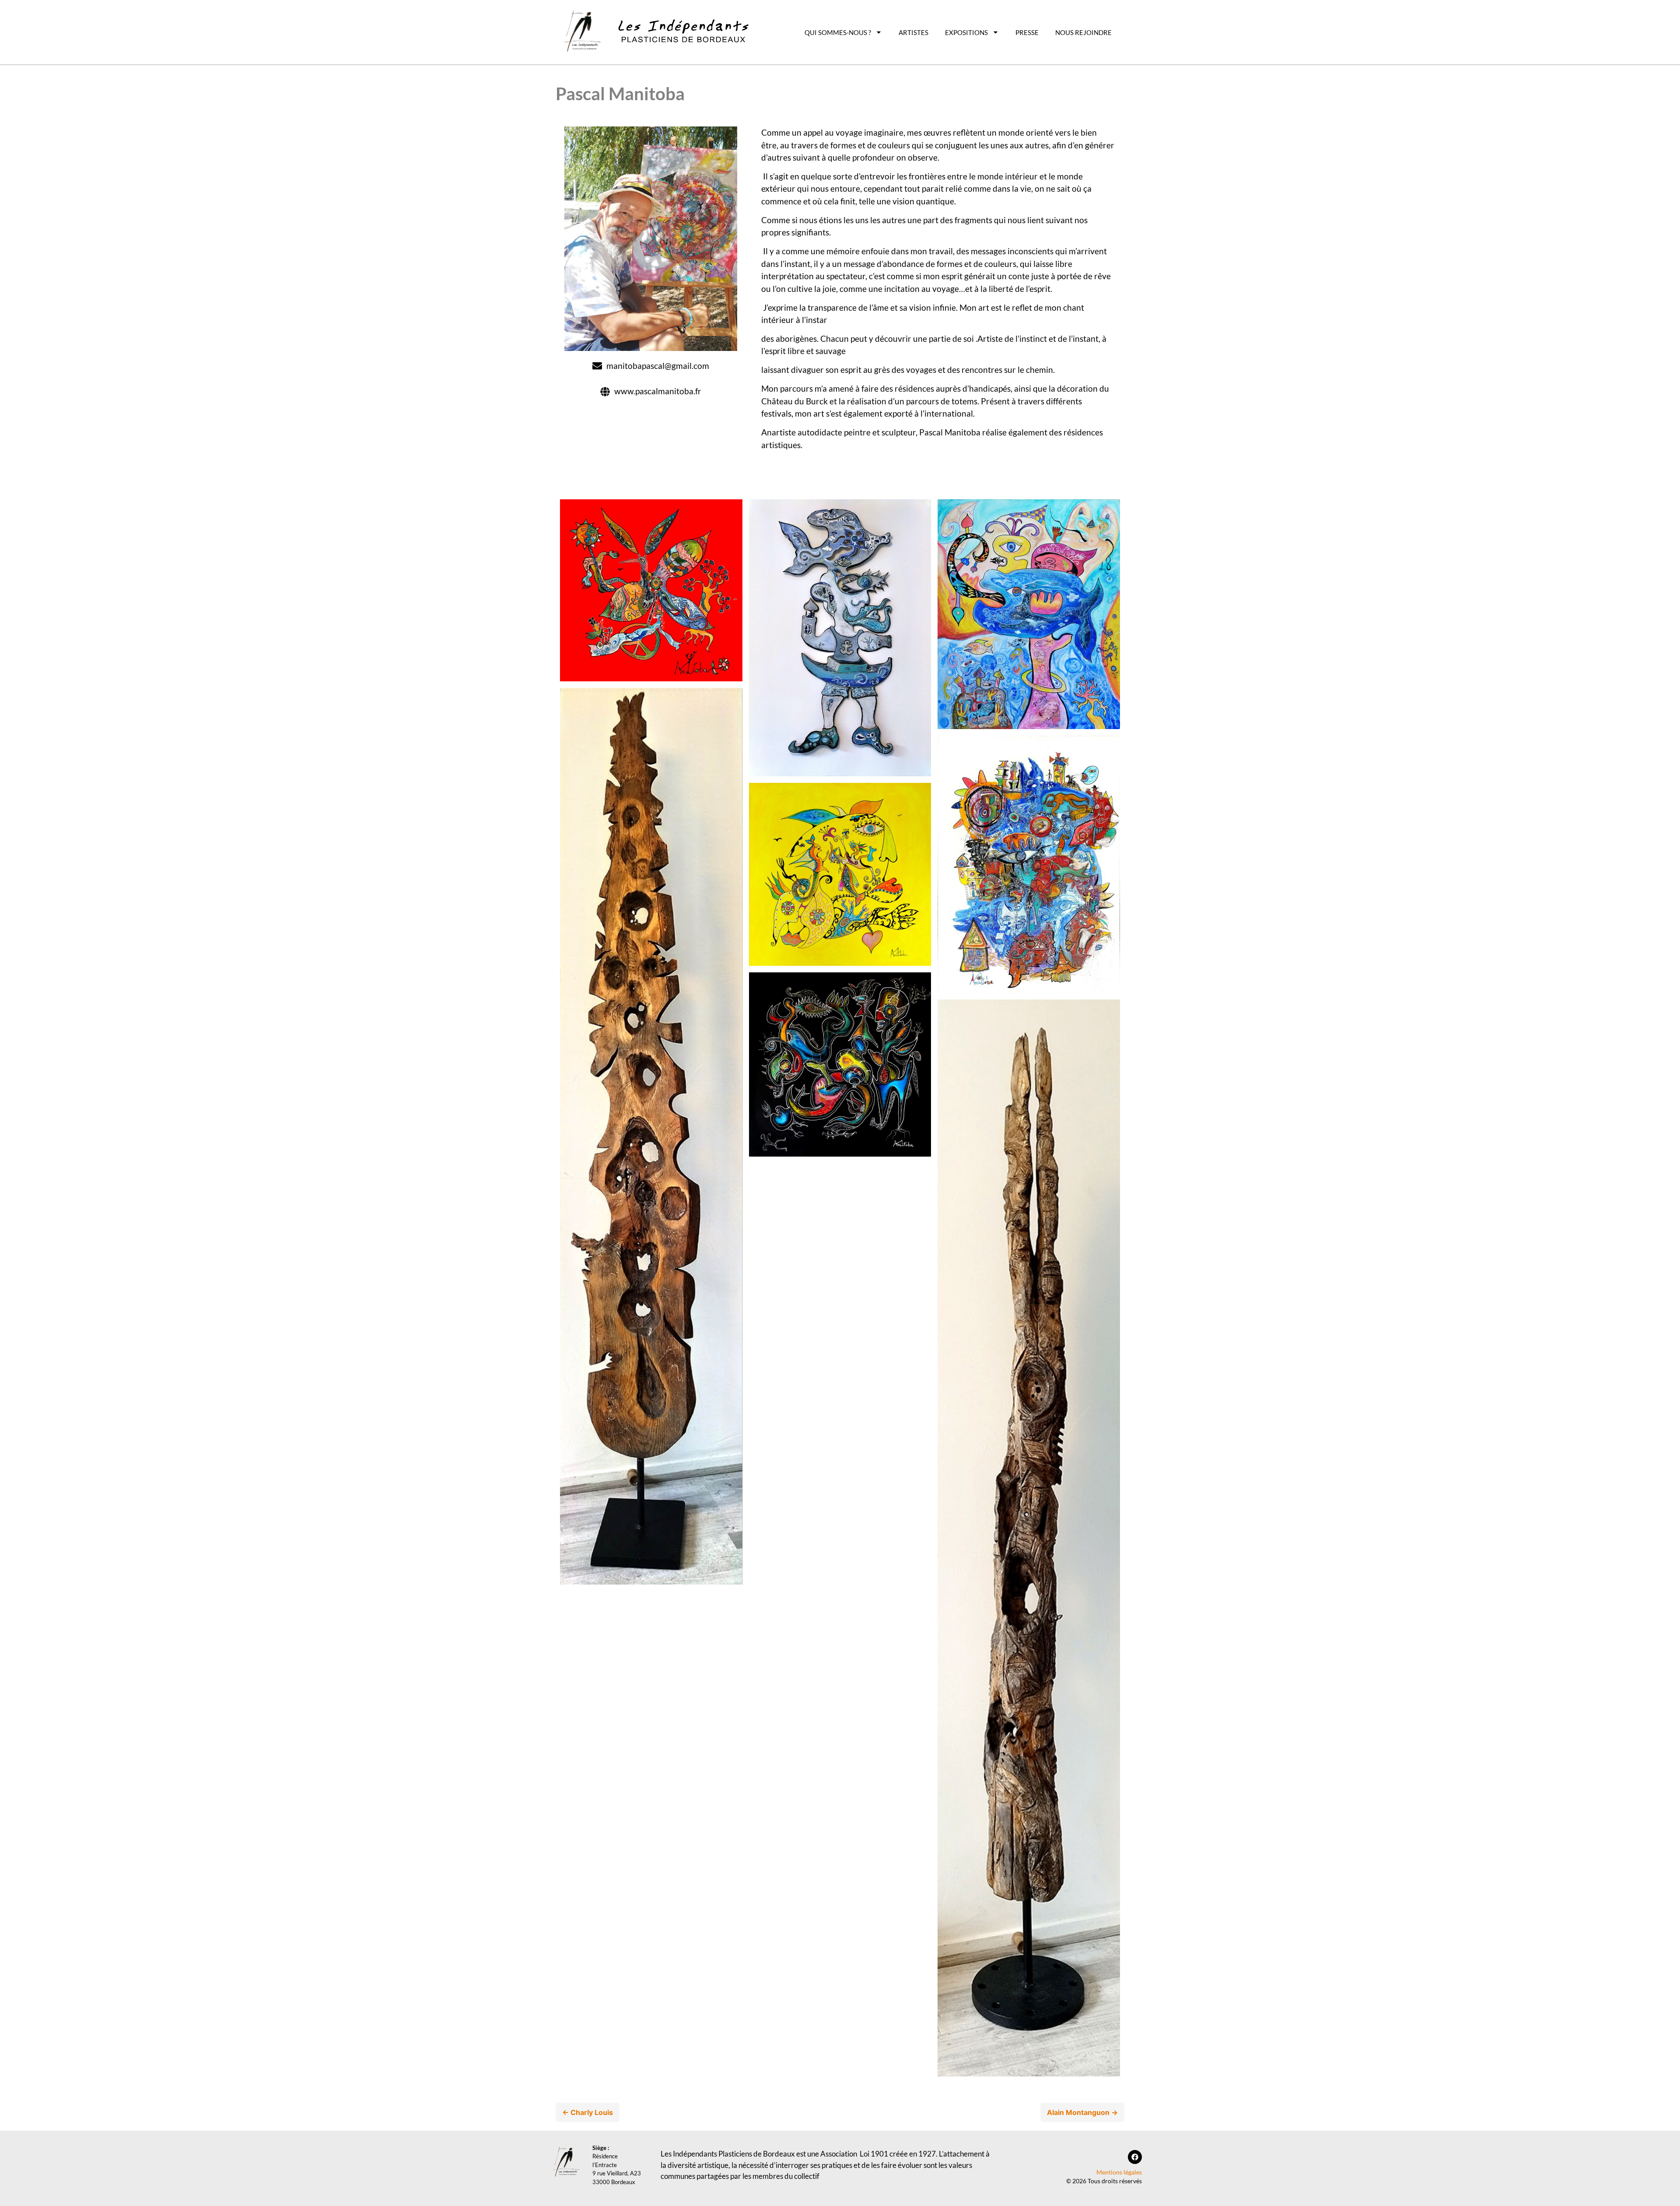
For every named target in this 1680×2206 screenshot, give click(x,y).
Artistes (913, 32)
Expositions (966, 32)
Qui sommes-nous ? (838, 32)
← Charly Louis (588, 2112)
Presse (1027, 32)
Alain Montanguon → (1082, 2112)
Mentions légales (1119, 2172)
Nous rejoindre (1083, 32)
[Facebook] (1135, 2157)
